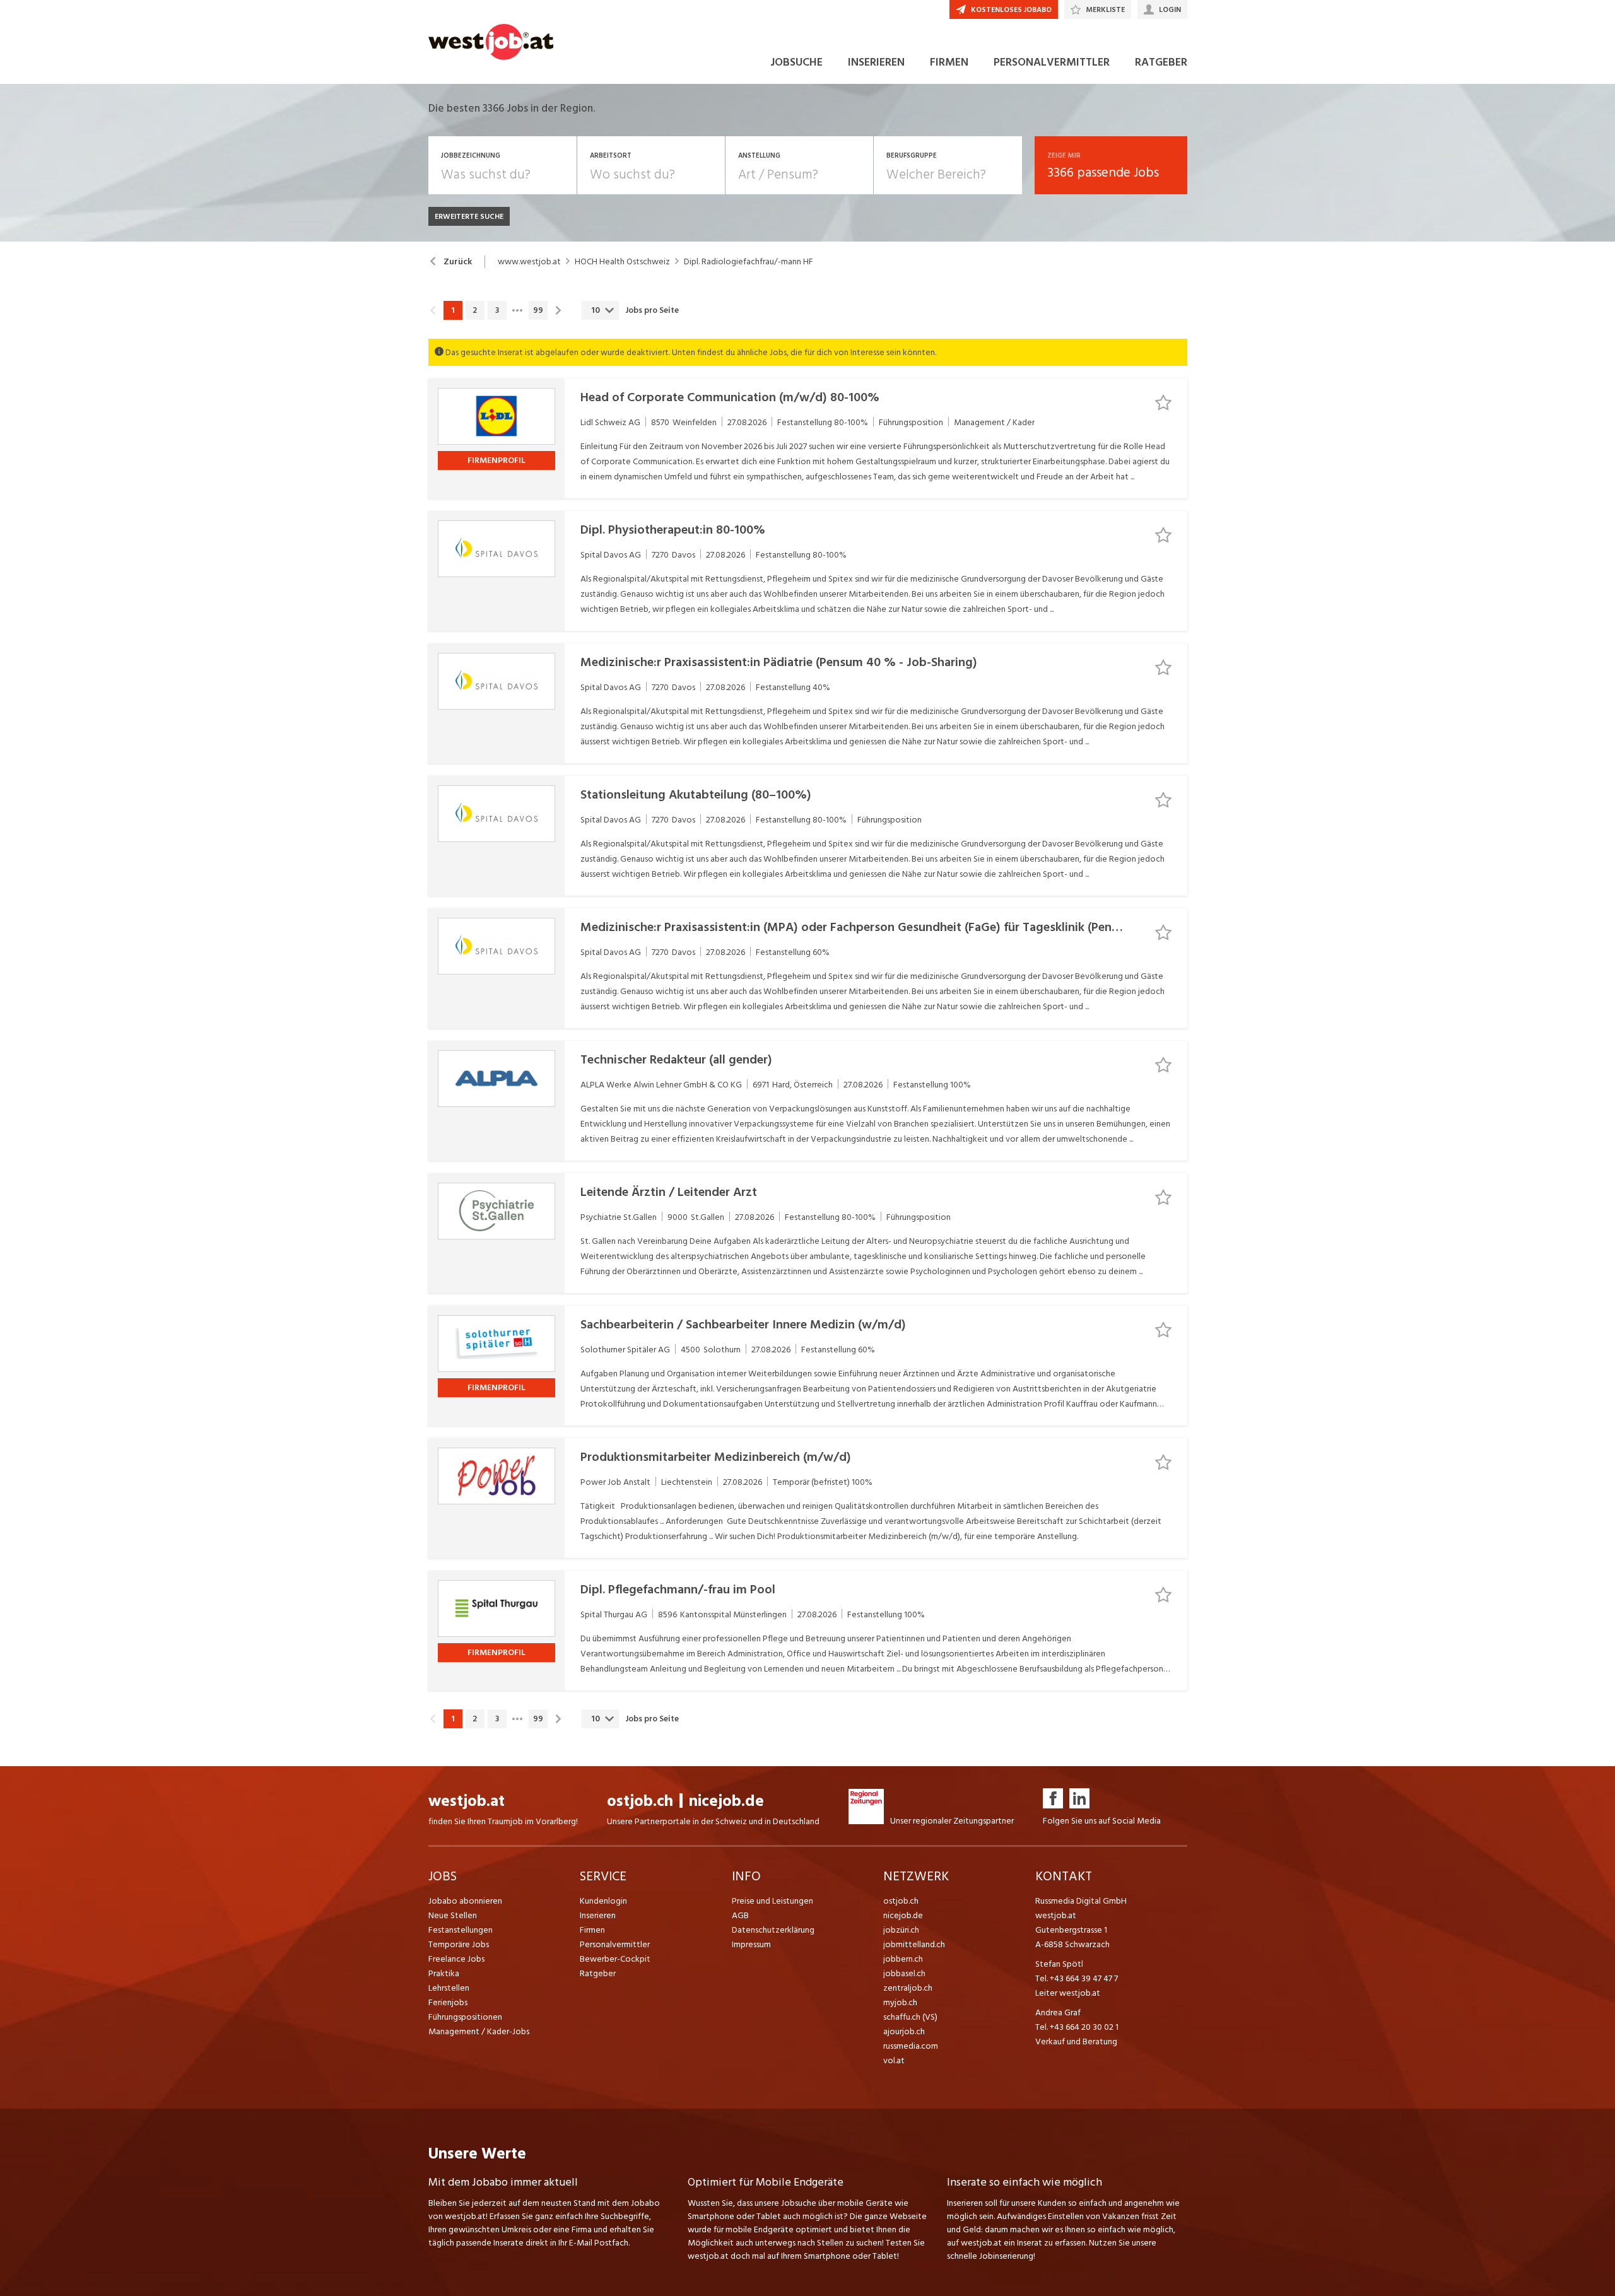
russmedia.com (911, 2046)
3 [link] (497, 310)
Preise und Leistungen (772, 1901)
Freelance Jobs (456, 1959)
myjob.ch (900, 2002)
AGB (740, 1915)
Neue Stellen (453, 1915)
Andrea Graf (1058, 2012)
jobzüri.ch (901, 1930)
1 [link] (453, 310)
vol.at (894, 2060)
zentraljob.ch (908, 1988)
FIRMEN (949, 62)
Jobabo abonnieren (465, 1901)
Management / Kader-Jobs (479, 2031)
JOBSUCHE (796, 62)
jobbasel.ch (904, 1973)
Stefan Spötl (1059, 1964)
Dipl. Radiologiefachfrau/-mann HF (749, 262)
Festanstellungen (461, 1930)
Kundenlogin (603, 1901)
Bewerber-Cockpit (615, 1959)
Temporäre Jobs (459, 1944)
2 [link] (475, 310)
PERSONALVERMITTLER (1052, 62)
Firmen (592, 1930)
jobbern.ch (903, 1959)
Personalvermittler (615, 1944)
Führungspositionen (465, 2017)
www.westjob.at (529, 262)
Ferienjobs (448, 2002)
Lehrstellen (449, 1988)
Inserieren (598, 1915)
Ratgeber (598, 1973)
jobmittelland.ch (914, 1944)
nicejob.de (726, 1801)
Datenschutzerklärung (773, 1930)
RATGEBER (1161, 62)
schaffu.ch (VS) (910, 2017)
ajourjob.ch (904, 2031)
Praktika (444, 1973)
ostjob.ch (640, 1801)
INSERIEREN (876, 62)
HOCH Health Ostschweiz (622, 262)
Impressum (751, 1944)
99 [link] (538, 310)
